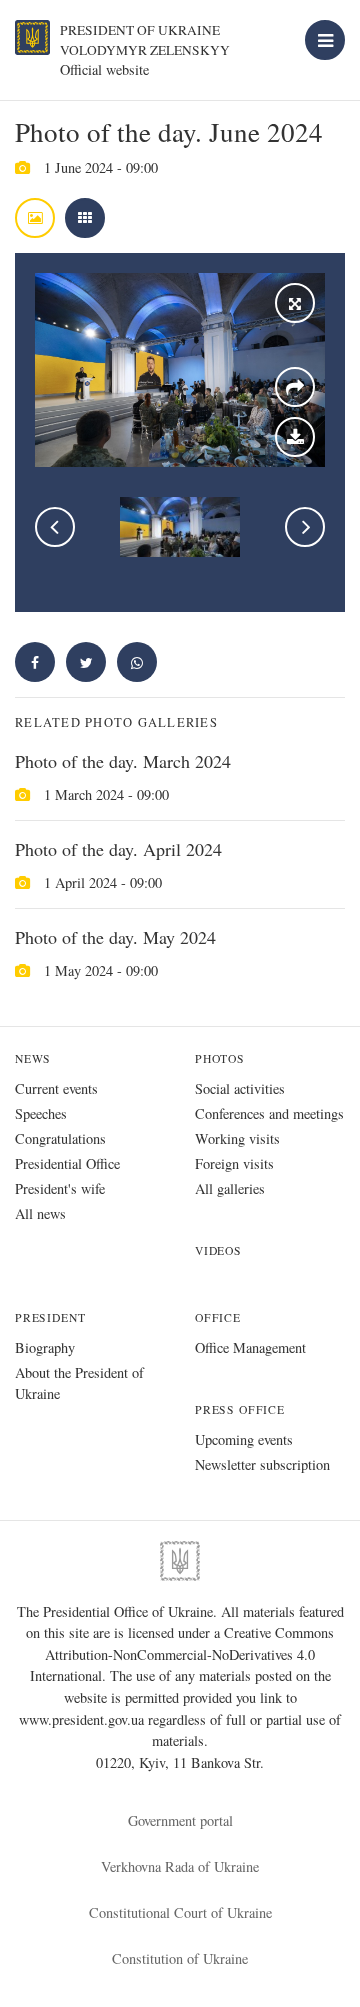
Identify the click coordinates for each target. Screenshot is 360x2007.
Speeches (41, 1113)
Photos (220, 1058)
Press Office (240, 1409)
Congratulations (60, 1138)
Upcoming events (244, 1439)
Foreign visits (234, 1163)
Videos (218, 1250)
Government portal (180, 1820)
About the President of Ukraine (79, 1383)
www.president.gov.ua (83, 1719)
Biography (45, 1347)
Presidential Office (67, 1163)
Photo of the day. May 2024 (115, 937)
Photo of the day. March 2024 (123, 761)
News (33, 1058)
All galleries (230, 1188)
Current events (56, 1088)
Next (305, 527)
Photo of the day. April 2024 (118, 849)
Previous (55, 527)
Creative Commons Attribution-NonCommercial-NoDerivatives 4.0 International (182, 1654)
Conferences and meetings (269, 1113)
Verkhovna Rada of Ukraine (180, 1866)
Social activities (240, 1088)
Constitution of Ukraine (180, 1958)
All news (40, 1213)
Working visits (237, 1138)
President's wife (60, 1188)
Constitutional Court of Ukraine (180, 1912)
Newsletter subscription (262, 1464)
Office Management (250, 1347)
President (50, 1317)
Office (218, 1317)
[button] (86, 662)
